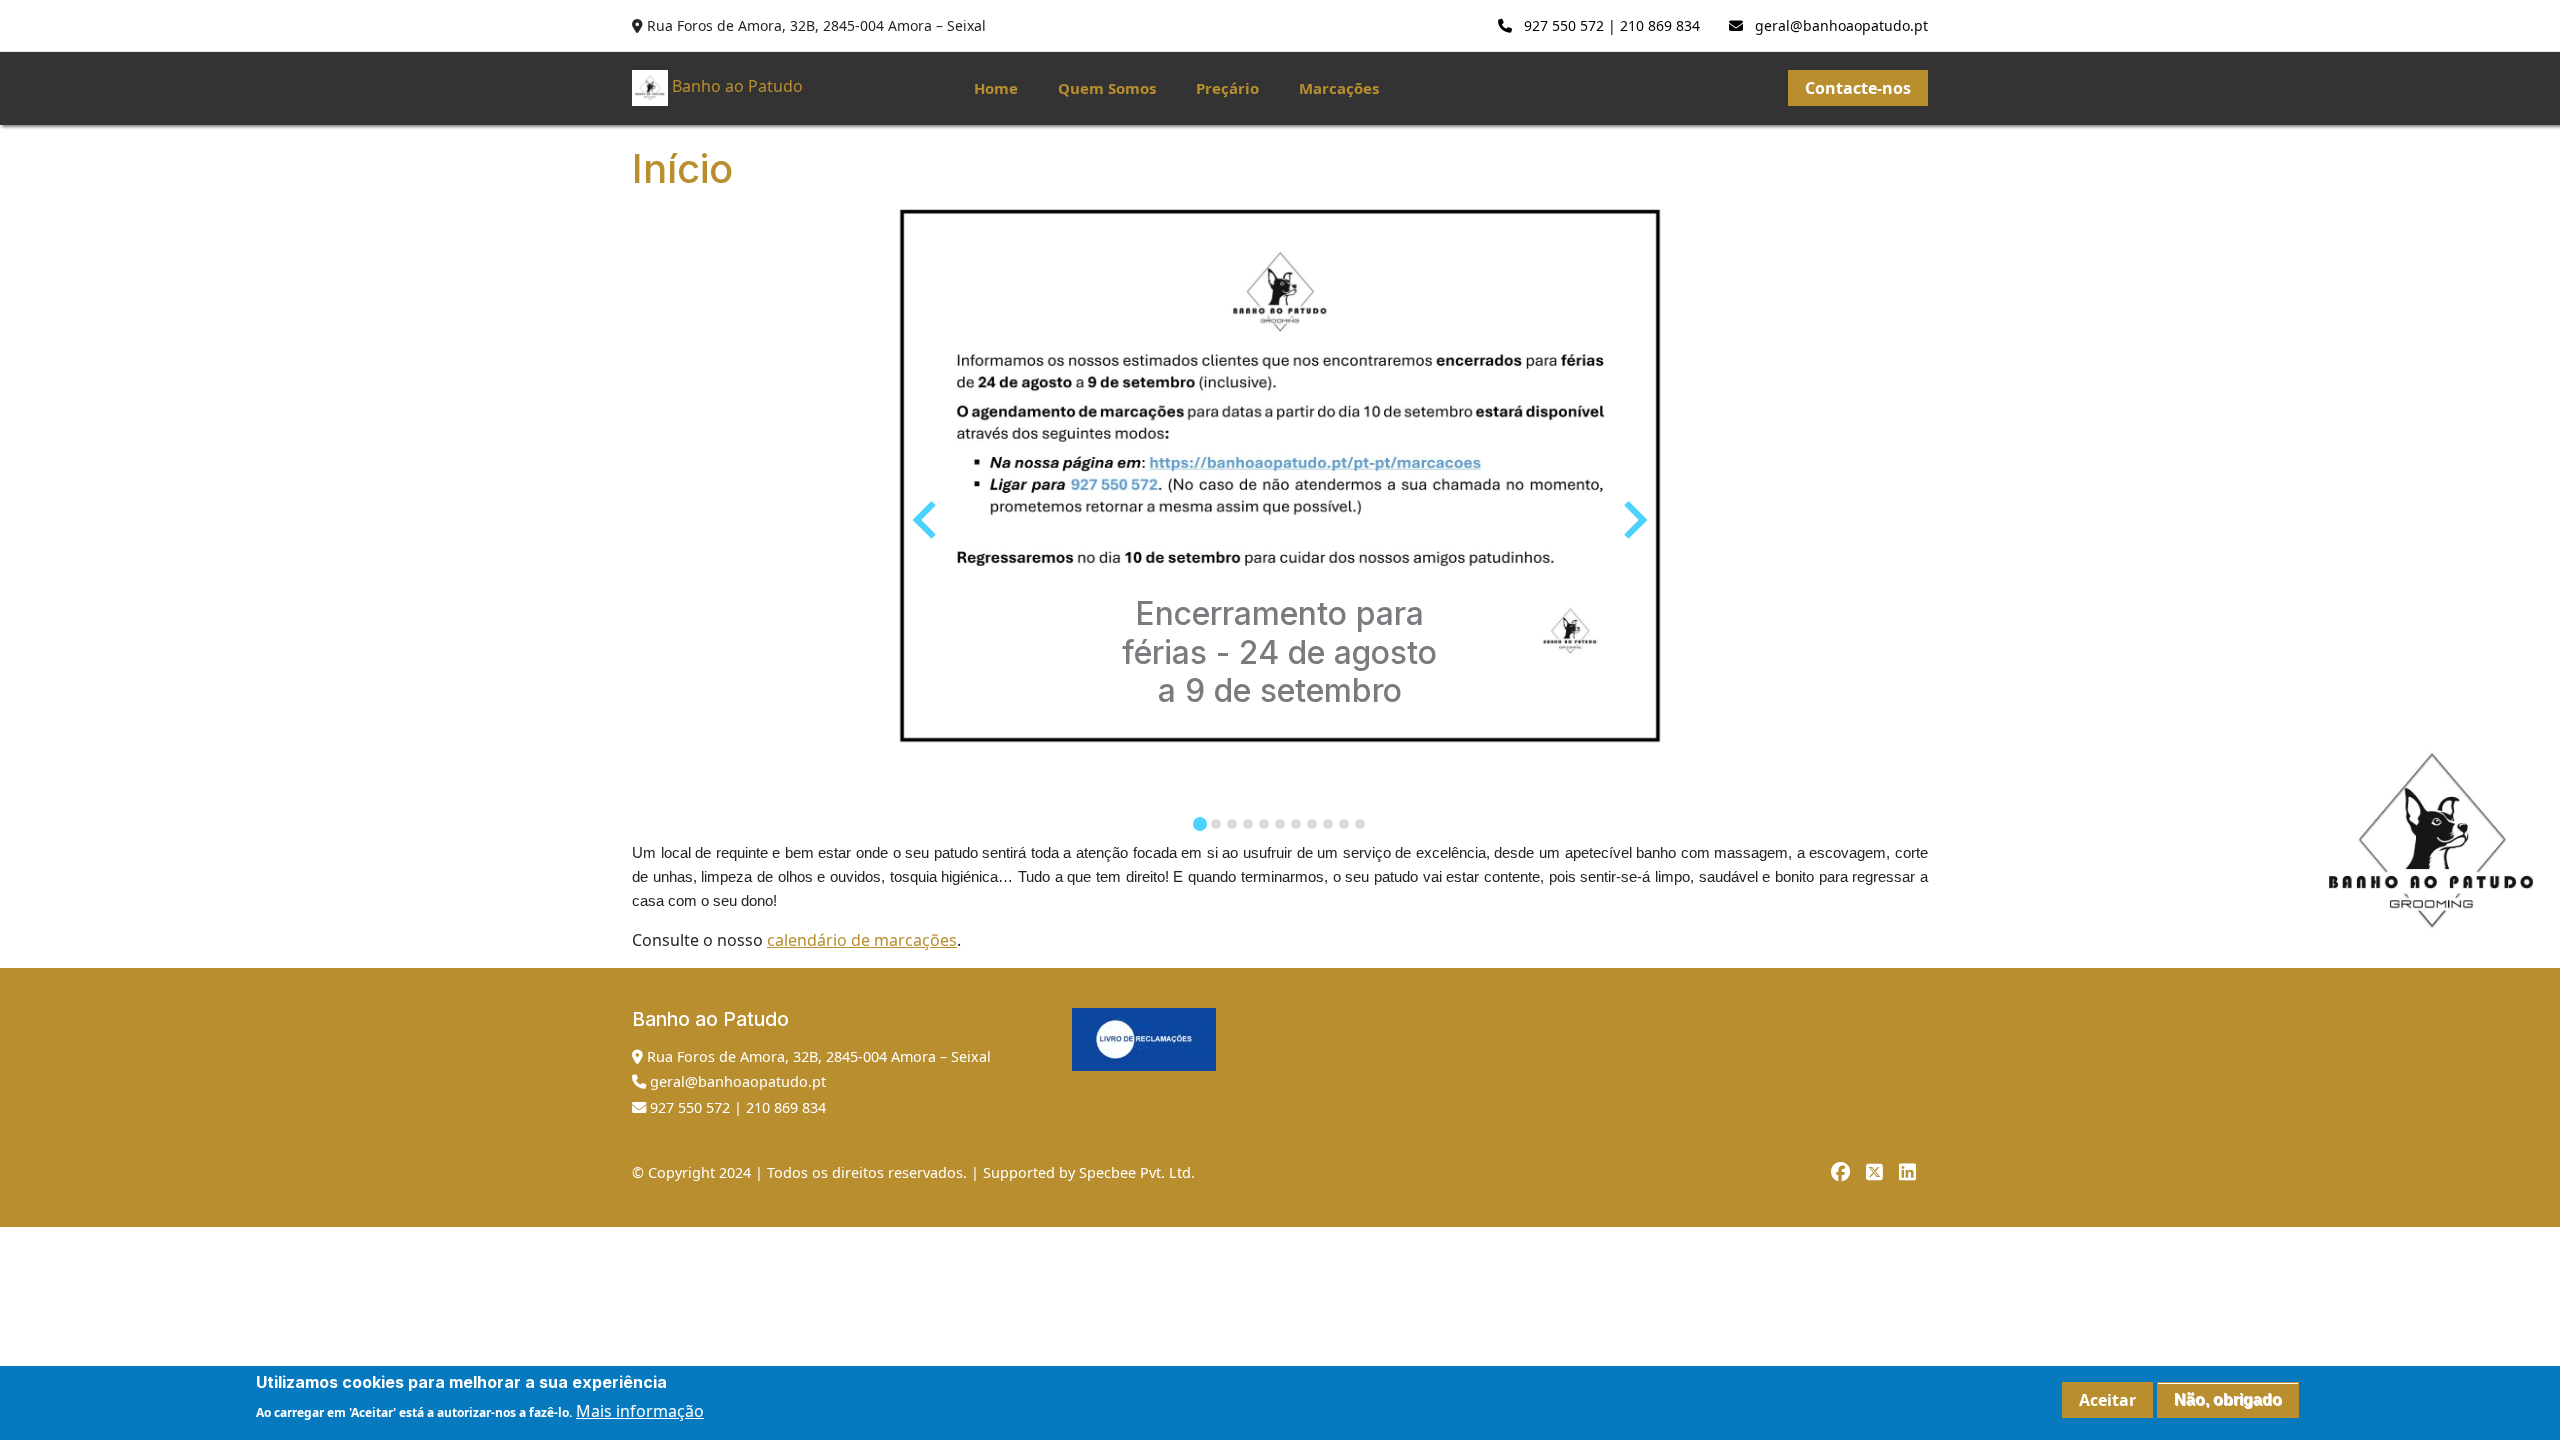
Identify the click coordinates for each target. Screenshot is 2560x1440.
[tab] (1200, 824)
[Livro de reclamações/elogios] (1144, 1038)
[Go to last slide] (927, 520)
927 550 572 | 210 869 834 (1610, 25)
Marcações (1339, 88)
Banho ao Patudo (737, 87)
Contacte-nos (1858, 88)
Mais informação (640, 1411)
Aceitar (2107, 1400)
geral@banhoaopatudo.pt (1839, 25)
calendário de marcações (862, 940)
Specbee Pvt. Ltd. (1137, 1172)
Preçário (1227, 88)
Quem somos (1107, 88)
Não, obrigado (2228, 1399)
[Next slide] (1633, 520)
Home (996, 88)
